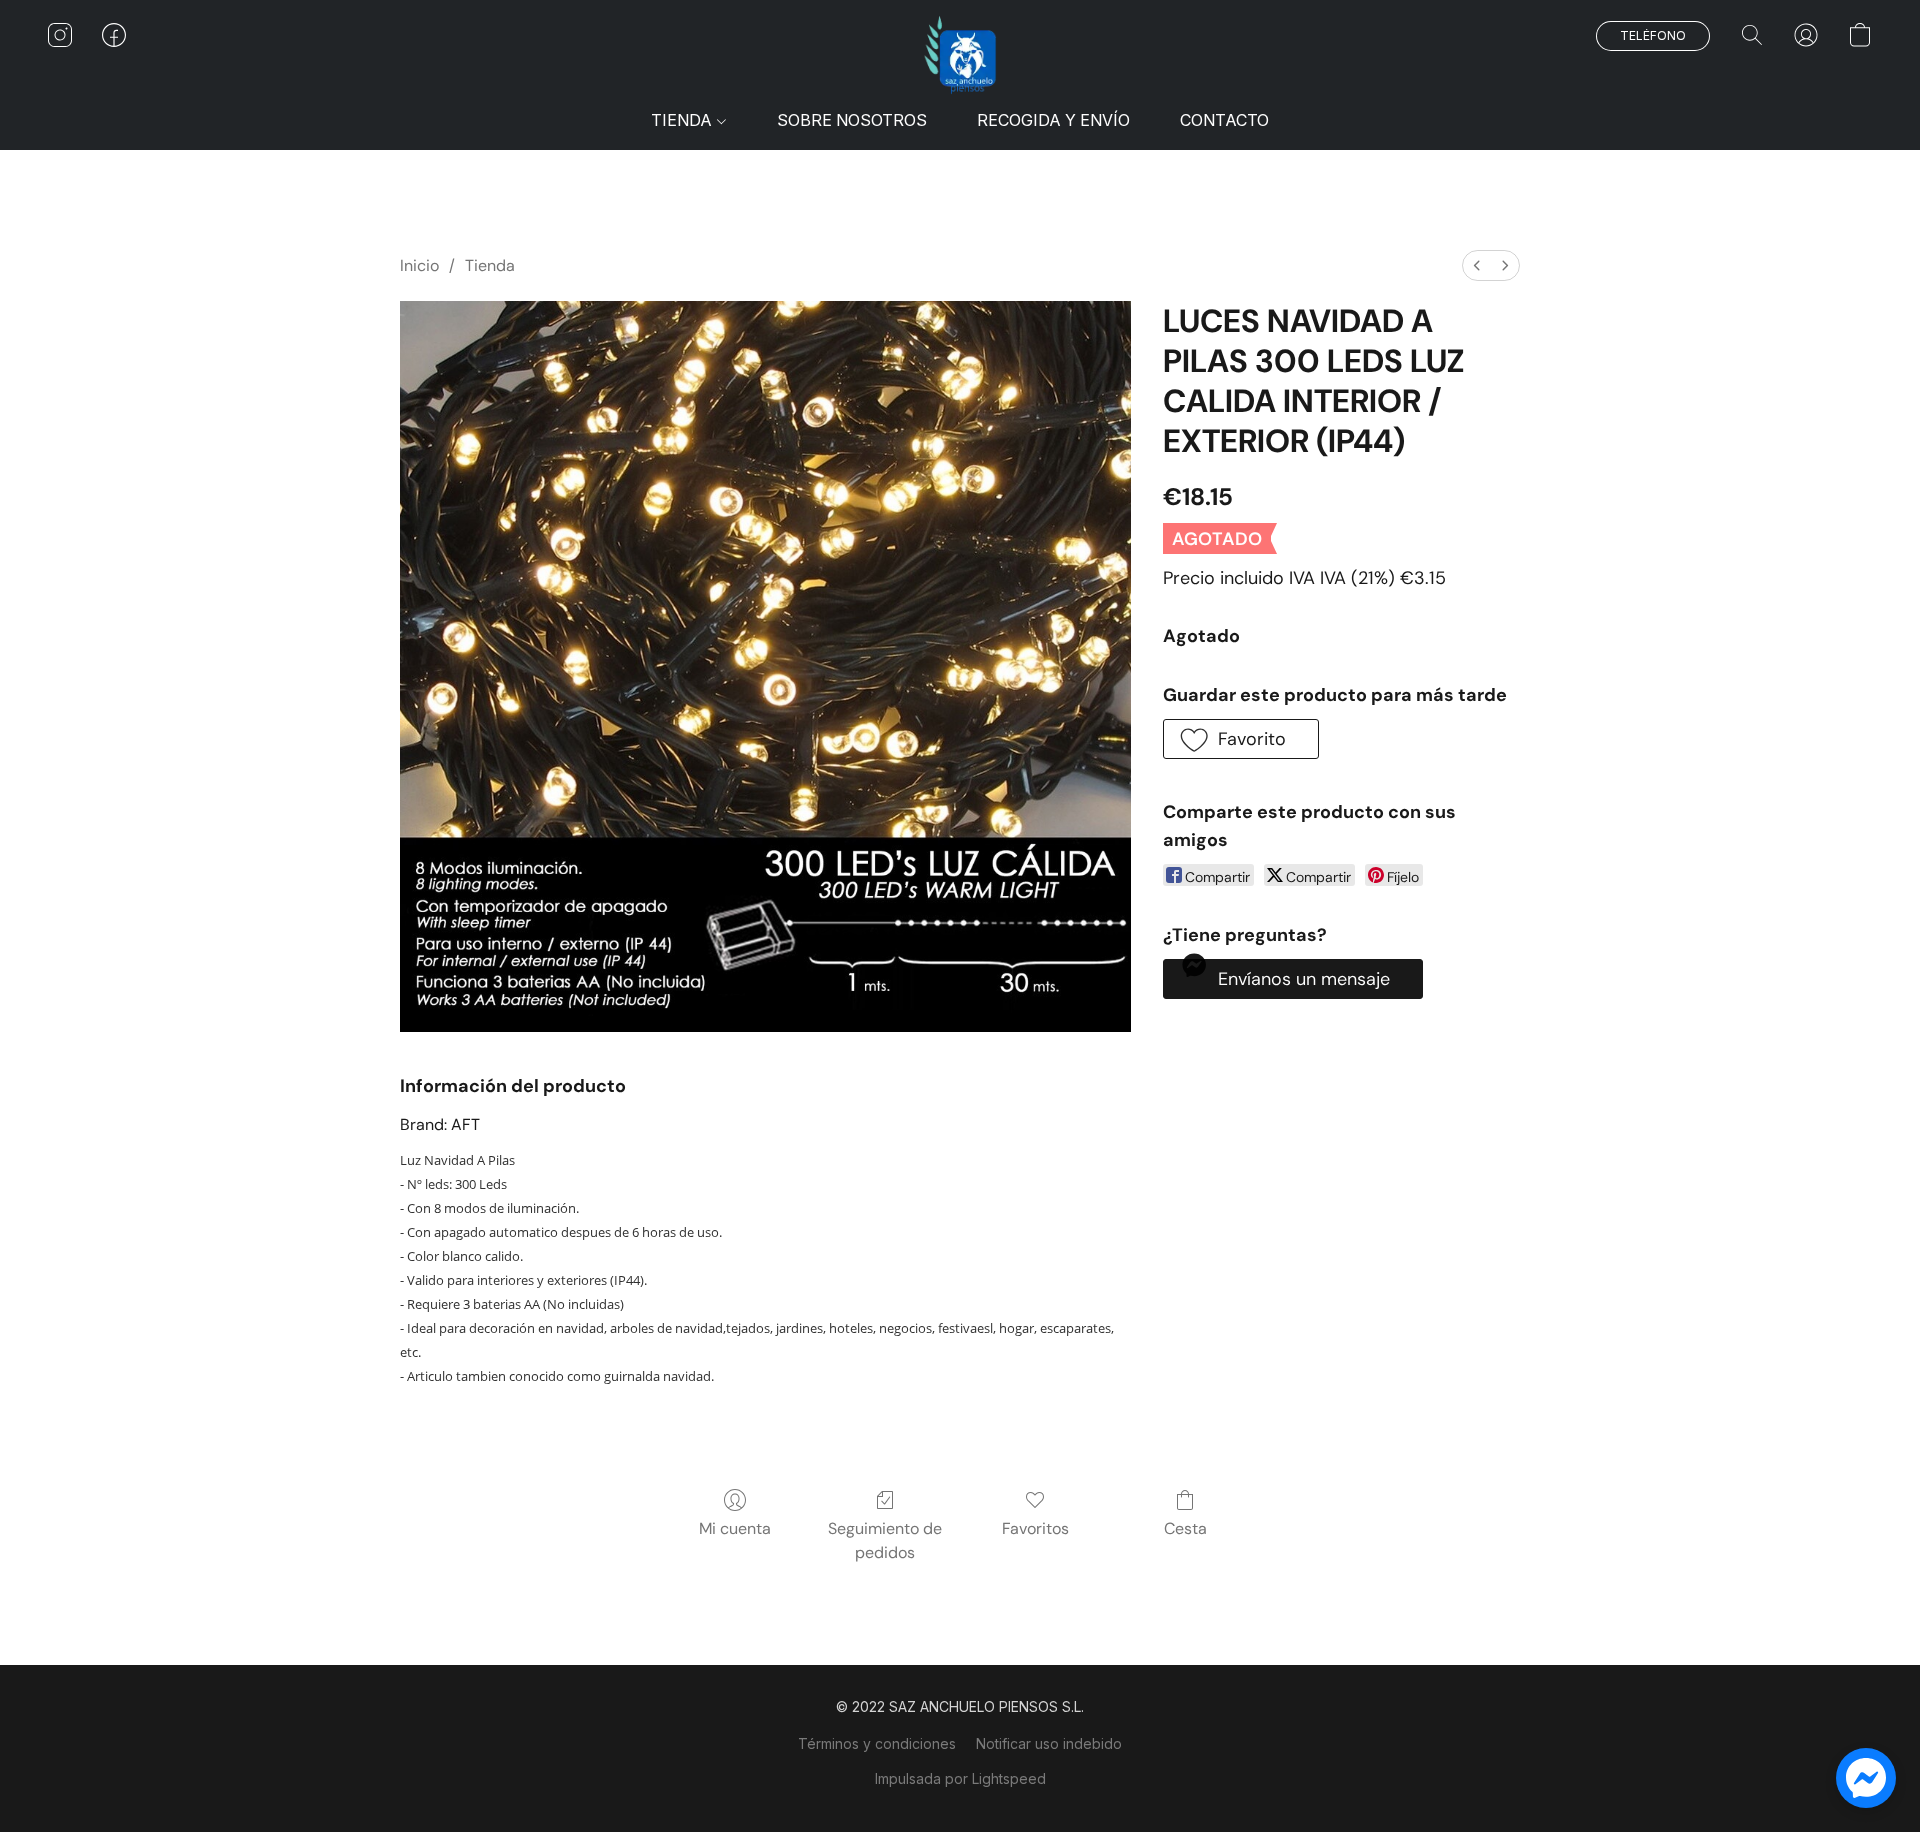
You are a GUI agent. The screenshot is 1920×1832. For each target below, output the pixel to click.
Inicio (419, 265)
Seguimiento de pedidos (885, 1540)
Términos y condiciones (877, 1743)
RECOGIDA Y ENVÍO (1053, 120)
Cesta (1185, 1528)
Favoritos (1035, 1528)
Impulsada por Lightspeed (960, 1778)
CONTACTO (1224, 120)
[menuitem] (1477, 265)
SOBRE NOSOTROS (852, 120)
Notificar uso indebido (1049, 1743)
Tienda (490, 265)
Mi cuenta (735, 1528)
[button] (960, 55)
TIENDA (683, 120)
